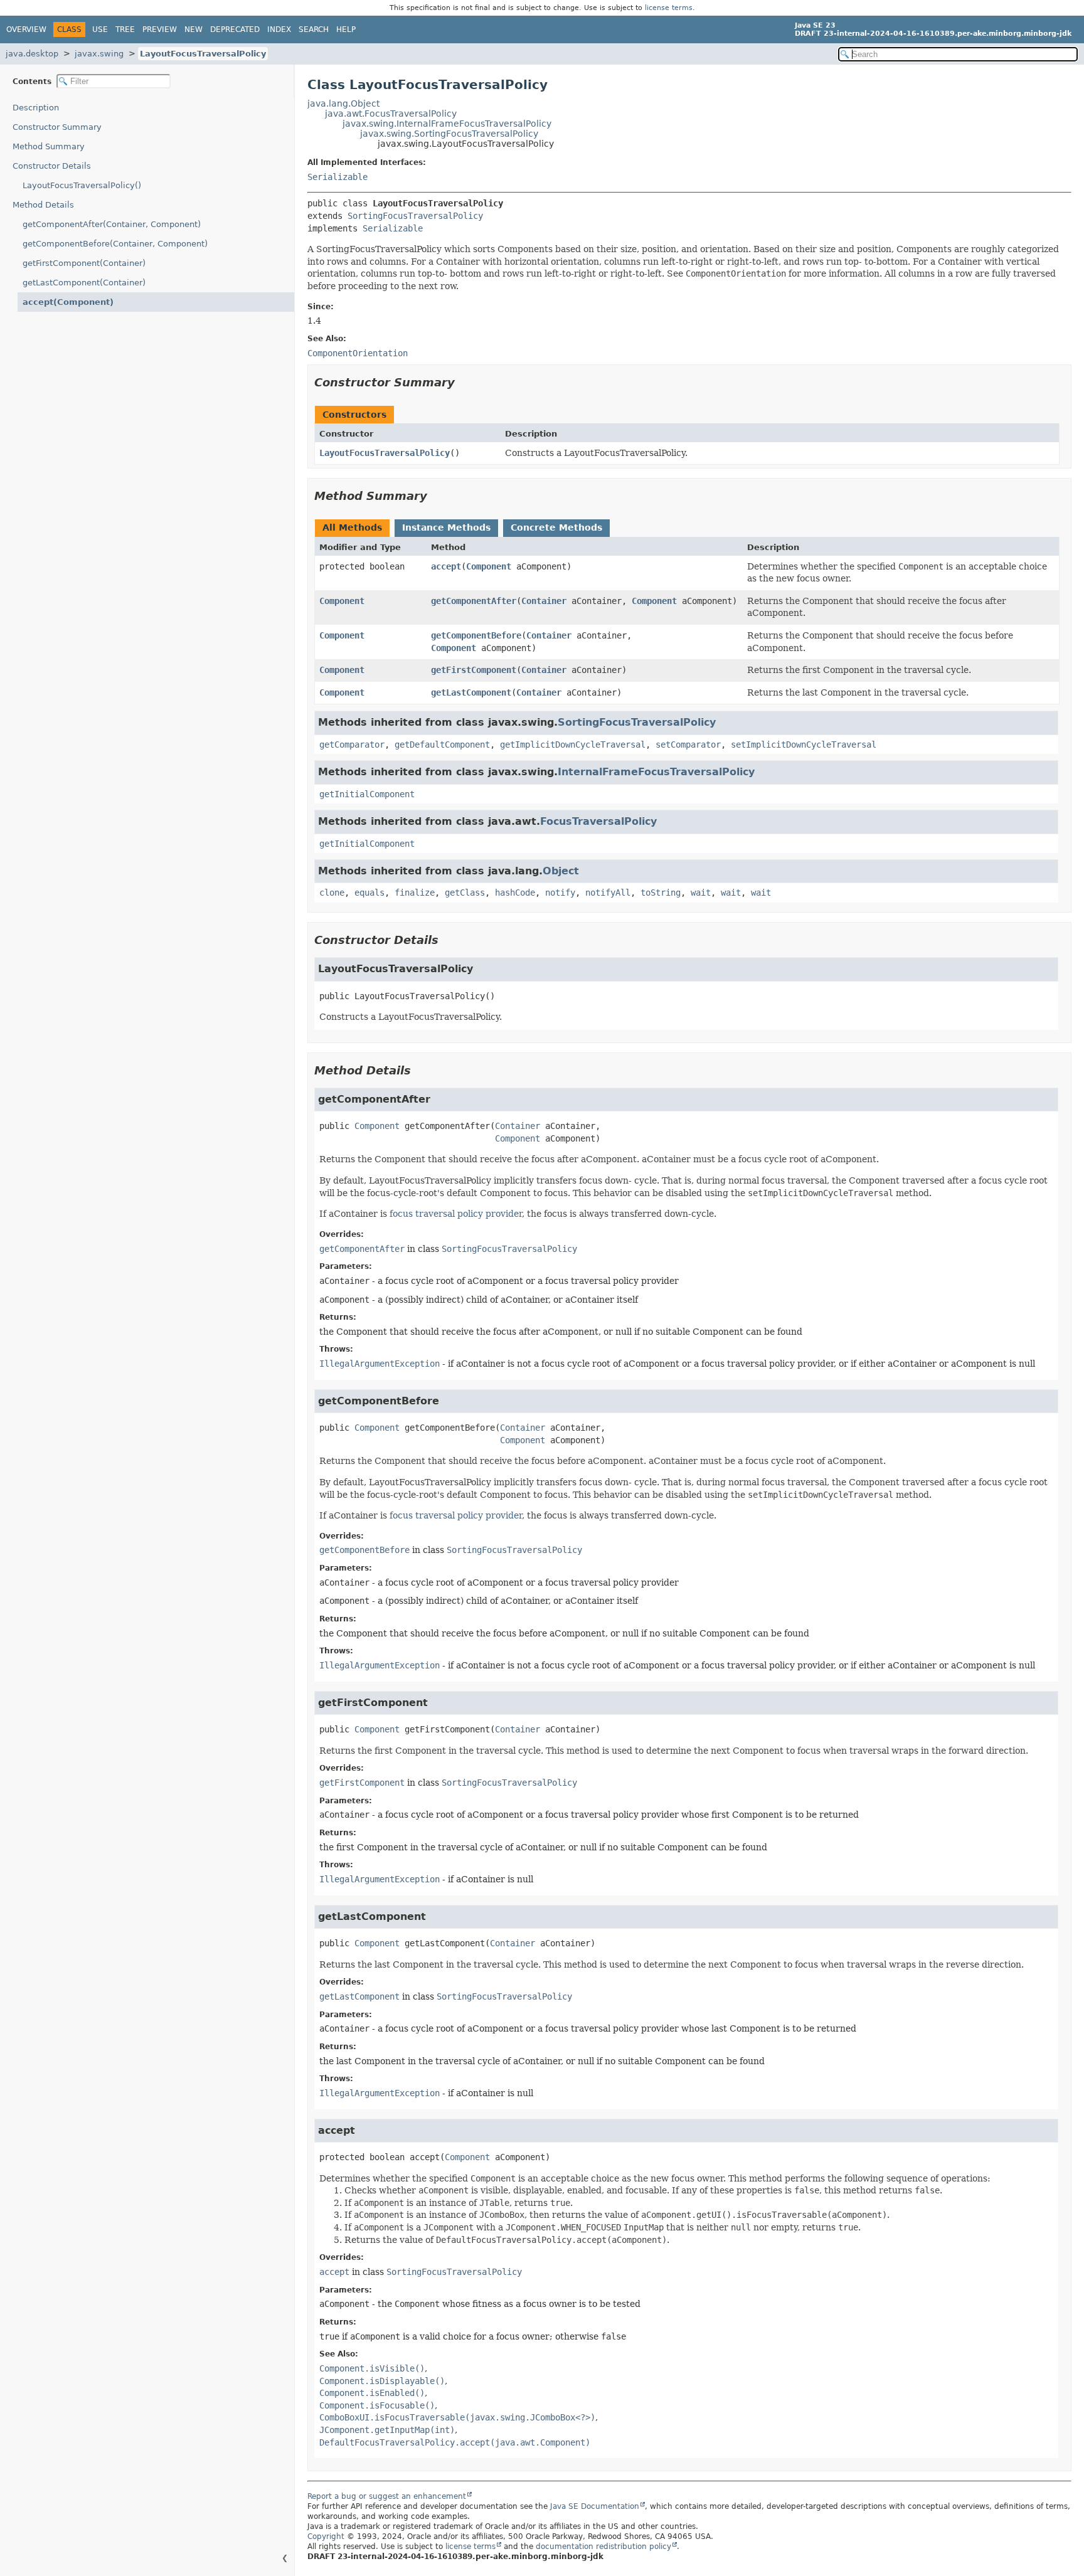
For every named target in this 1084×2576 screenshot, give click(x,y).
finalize (415, 893)
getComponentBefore (476, 635)
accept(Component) (68, 302)
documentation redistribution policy (603, 2547)
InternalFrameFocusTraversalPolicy (656, 772)
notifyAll (608, 893)
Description (36, 108)
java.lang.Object (343, 103)
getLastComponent (471, 692)
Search (314, 29)
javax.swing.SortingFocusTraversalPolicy (449, 134)
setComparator (688, 745)
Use (100, 29)
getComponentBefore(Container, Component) (115, 244)
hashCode (515, 893)
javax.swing (99, 54)
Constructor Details (52, 166)
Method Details (43, 205)
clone (332, 893)
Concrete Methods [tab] (556, 527)
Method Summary (49, 146)
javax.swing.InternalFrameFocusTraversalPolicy (447, 124)
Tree (125, 29)
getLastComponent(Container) (84, 283)
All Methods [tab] (352, 527)
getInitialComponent (367, 794)
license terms (669, 8)
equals (369, 893)
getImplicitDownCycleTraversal (573, 745)
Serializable (337, 177)
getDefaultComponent (442, 745)
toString (661, 893)
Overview (26, 29)
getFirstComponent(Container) (84, 263)
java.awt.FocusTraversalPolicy (391, 114)
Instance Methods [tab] (446, 527)
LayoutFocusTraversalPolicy (203, 54)
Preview (160, 29)
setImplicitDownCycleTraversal (804, 745)
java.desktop (32, 54)
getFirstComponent (474, 670)
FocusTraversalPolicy (598, 821)
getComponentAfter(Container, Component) (112, 224)
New (194, 29)
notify (560, 893)
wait (701, 893)
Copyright (326, 2536)
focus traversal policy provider (456, 1214)
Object (561, 871)
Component (489, 566)
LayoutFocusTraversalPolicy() (82, 185)
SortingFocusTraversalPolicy (415, 216)
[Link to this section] (464, 382)
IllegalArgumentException (380, 1364)
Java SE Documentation (595, 2506)
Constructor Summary (57, 127)
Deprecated (235, 29)
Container (544, 601)
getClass (465, 893)
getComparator (352, 745)
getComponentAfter (474, 601)
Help (346, 29)
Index (279, 29)
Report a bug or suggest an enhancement (387, 2496)
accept (446, 566)
